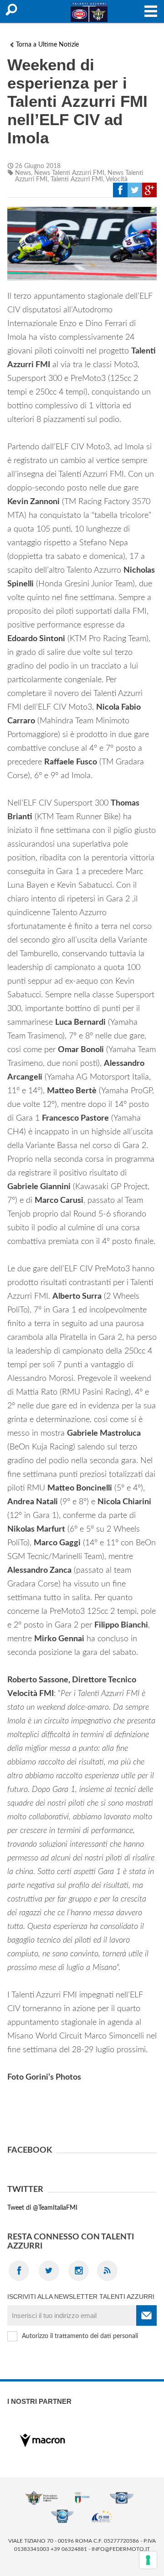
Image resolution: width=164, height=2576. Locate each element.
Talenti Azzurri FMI (77, 179)
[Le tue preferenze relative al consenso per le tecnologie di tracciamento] (148, 2560)
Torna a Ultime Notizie (47, 45)
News (23, 173)
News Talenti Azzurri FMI (69, 173)
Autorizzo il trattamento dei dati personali (80, 2336)
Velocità (117, 179)
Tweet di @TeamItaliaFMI (42, 2208)
